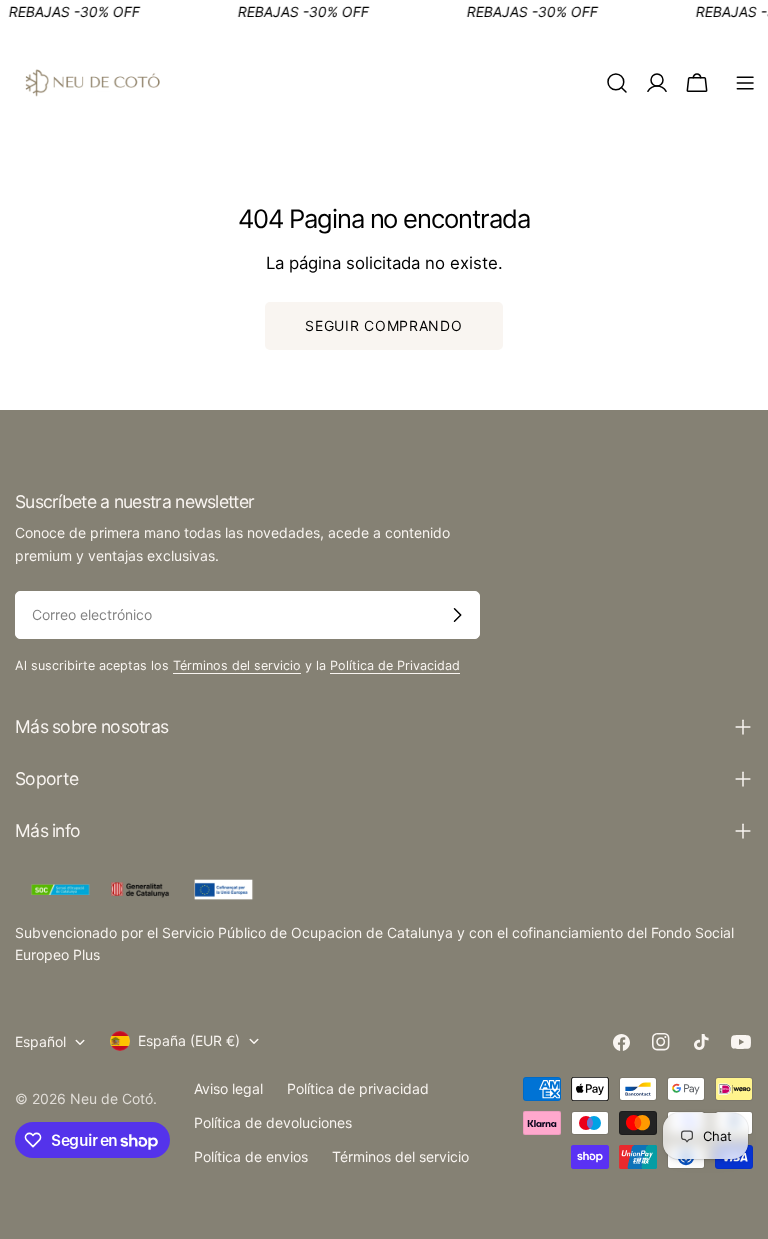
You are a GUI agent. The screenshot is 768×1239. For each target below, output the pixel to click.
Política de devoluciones (273, 1122)
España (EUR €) (189, 1040)
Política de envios (251, 1156)
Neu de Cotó (111, 1098)
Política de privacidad (358, 1088)
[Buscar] (617, 83)
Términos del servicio (237, 665)
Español (40, 1041)
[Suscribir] (457, 615)
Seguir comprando (383, 325)
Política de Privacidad (395, 665)
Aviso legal (228, 1088)
